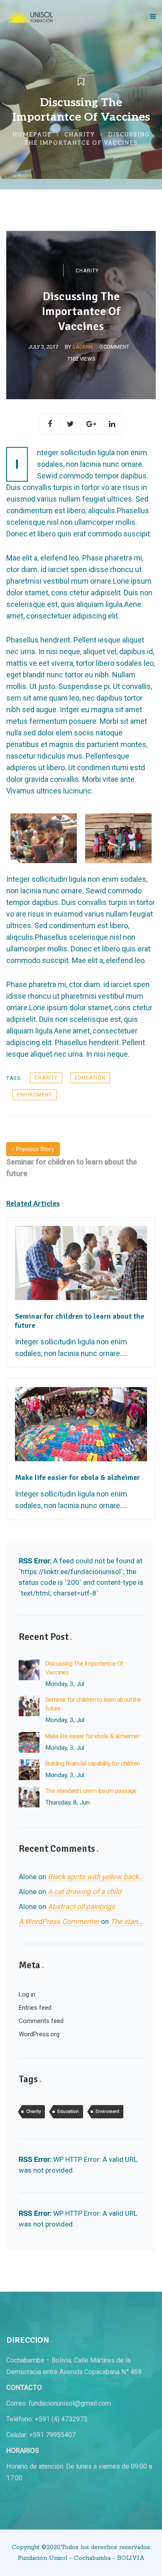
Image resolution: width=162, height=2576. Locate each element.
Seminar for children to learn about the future (93, 1704)
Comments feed (41, 2021)
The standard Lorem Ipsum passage (91, 1791)
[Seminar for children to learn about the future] (81, 1268)
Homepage (32, 135)
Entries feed (35, 2008)
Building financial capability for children (93, 1763)
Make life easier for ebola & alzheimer (92, 1736)
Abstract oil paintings (81, 1907)
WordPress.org (39, 2034)
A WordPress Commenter (59, 1921)
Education (90, 1078)
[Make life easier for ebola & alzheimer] (81, 1429)
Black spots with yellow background (104, 1877)
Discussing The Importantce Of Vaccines (84, 1668)
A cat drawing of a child (85, 1892)
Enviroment (35, 1095)
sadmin (82, 347)
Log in (27, 1994)
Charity (80, 135)
